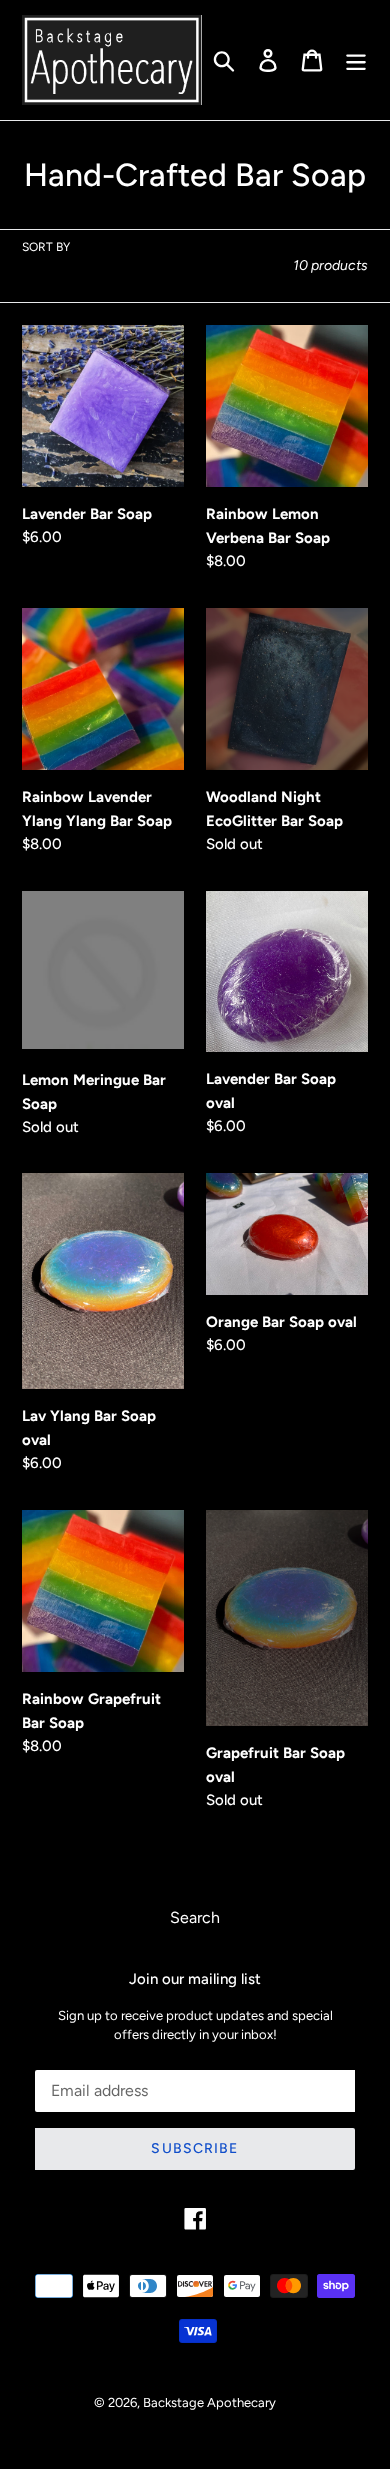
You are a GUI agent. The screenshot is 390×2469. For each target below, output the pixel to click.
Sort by (46, 247)
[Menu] (356, 60)
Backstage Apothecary (209, 2402)
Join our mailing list (195, 1979)
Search (195, 1917)
